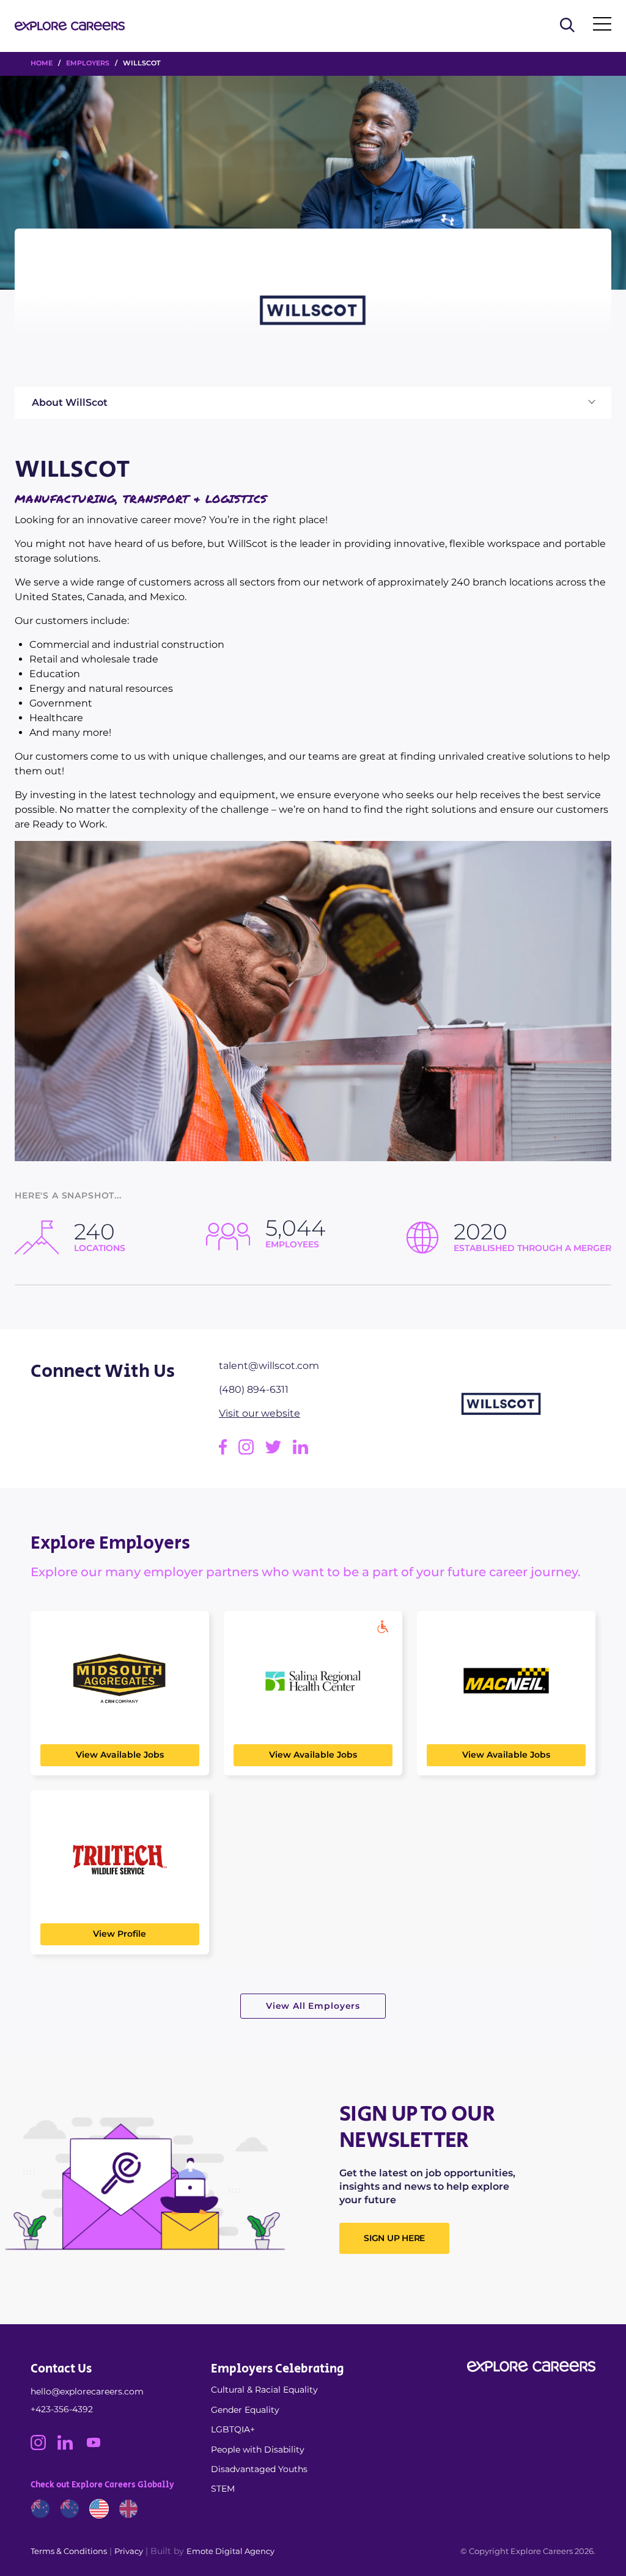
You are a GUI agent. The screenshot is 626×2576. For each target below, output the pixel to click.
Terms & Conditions (69, 2551)
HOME (42, 63)
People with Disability (258, 2449)
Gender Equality (245, 2410)
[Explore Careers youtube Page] (98, 2447)
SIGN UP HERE (394, 2238)
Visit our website (260, 1413)
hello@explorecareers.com (87, 2391)
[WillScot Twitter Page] (279, 1451)
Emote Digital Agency (230, 2551)
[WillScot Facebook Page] (229, 1451)
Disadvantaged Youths (259, 2469)
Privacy (129, 2551)
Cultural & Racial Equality (264, 2390)
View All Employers (313, 2006)
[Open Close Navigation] (602, 26)
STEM (223, 2489)
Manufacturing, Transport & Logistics (141, 499)
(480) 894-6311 (254, 1389)
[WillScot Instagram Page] (252, 1451)
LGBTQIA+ (233, 2429)
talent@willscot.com (269, 1366)
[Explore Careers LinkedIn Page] (71, 2447)
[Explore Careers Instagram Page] (44, 2447)
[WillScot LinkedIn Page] (305, 1451)
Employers (88, 63)
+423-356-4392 (62, 2409)
